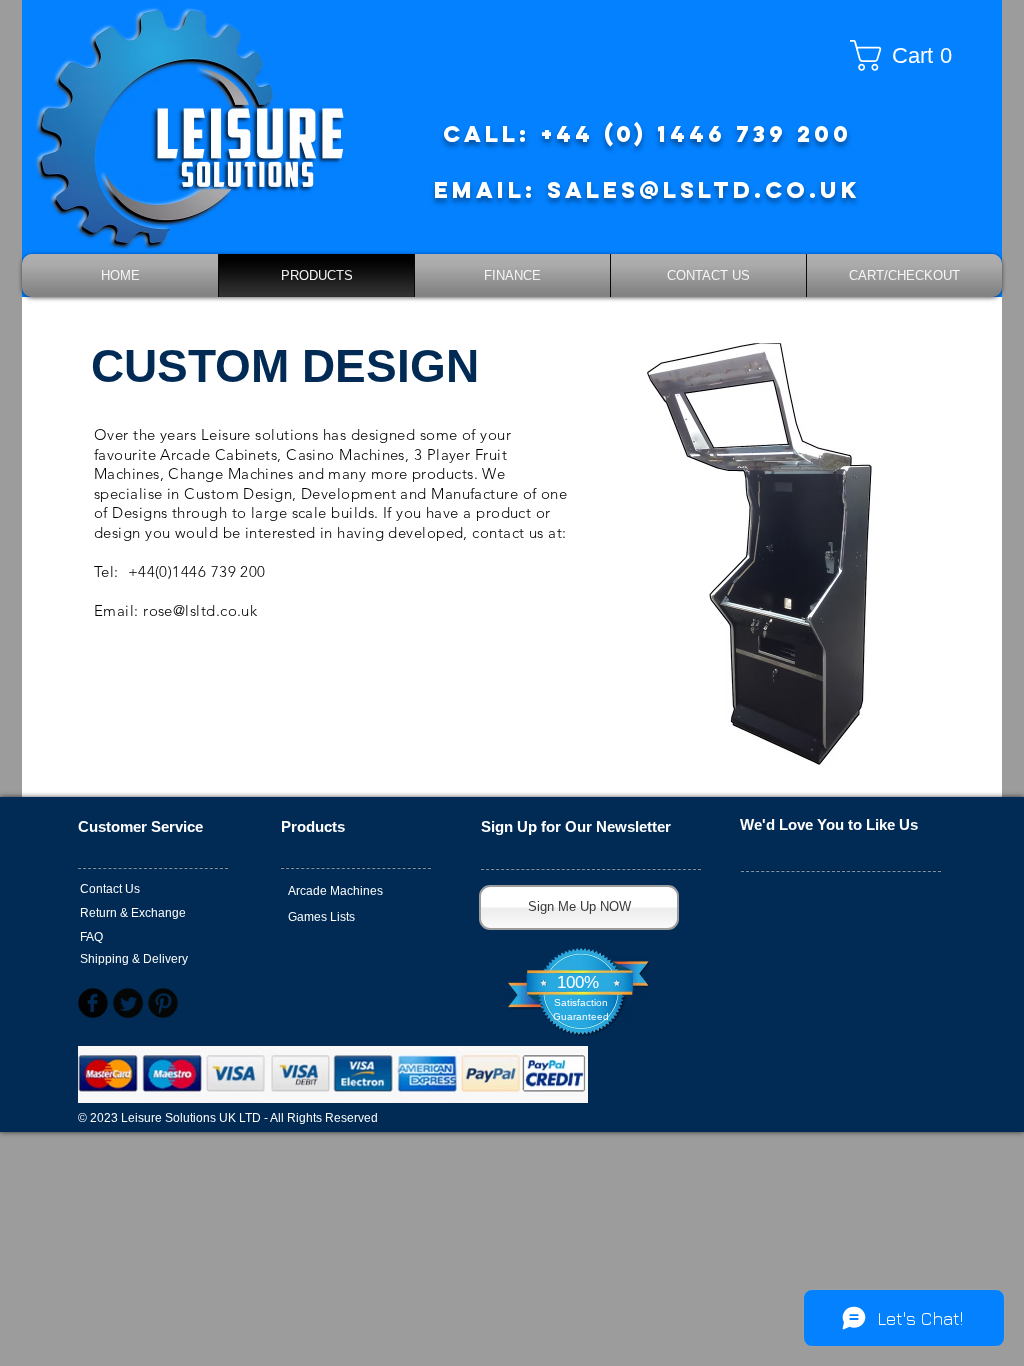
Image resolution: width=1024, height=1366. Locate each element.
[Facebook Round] (93, 1003)
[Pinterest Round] (163, 1003)
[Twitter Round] (128, 1003)
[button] (908, 55)
